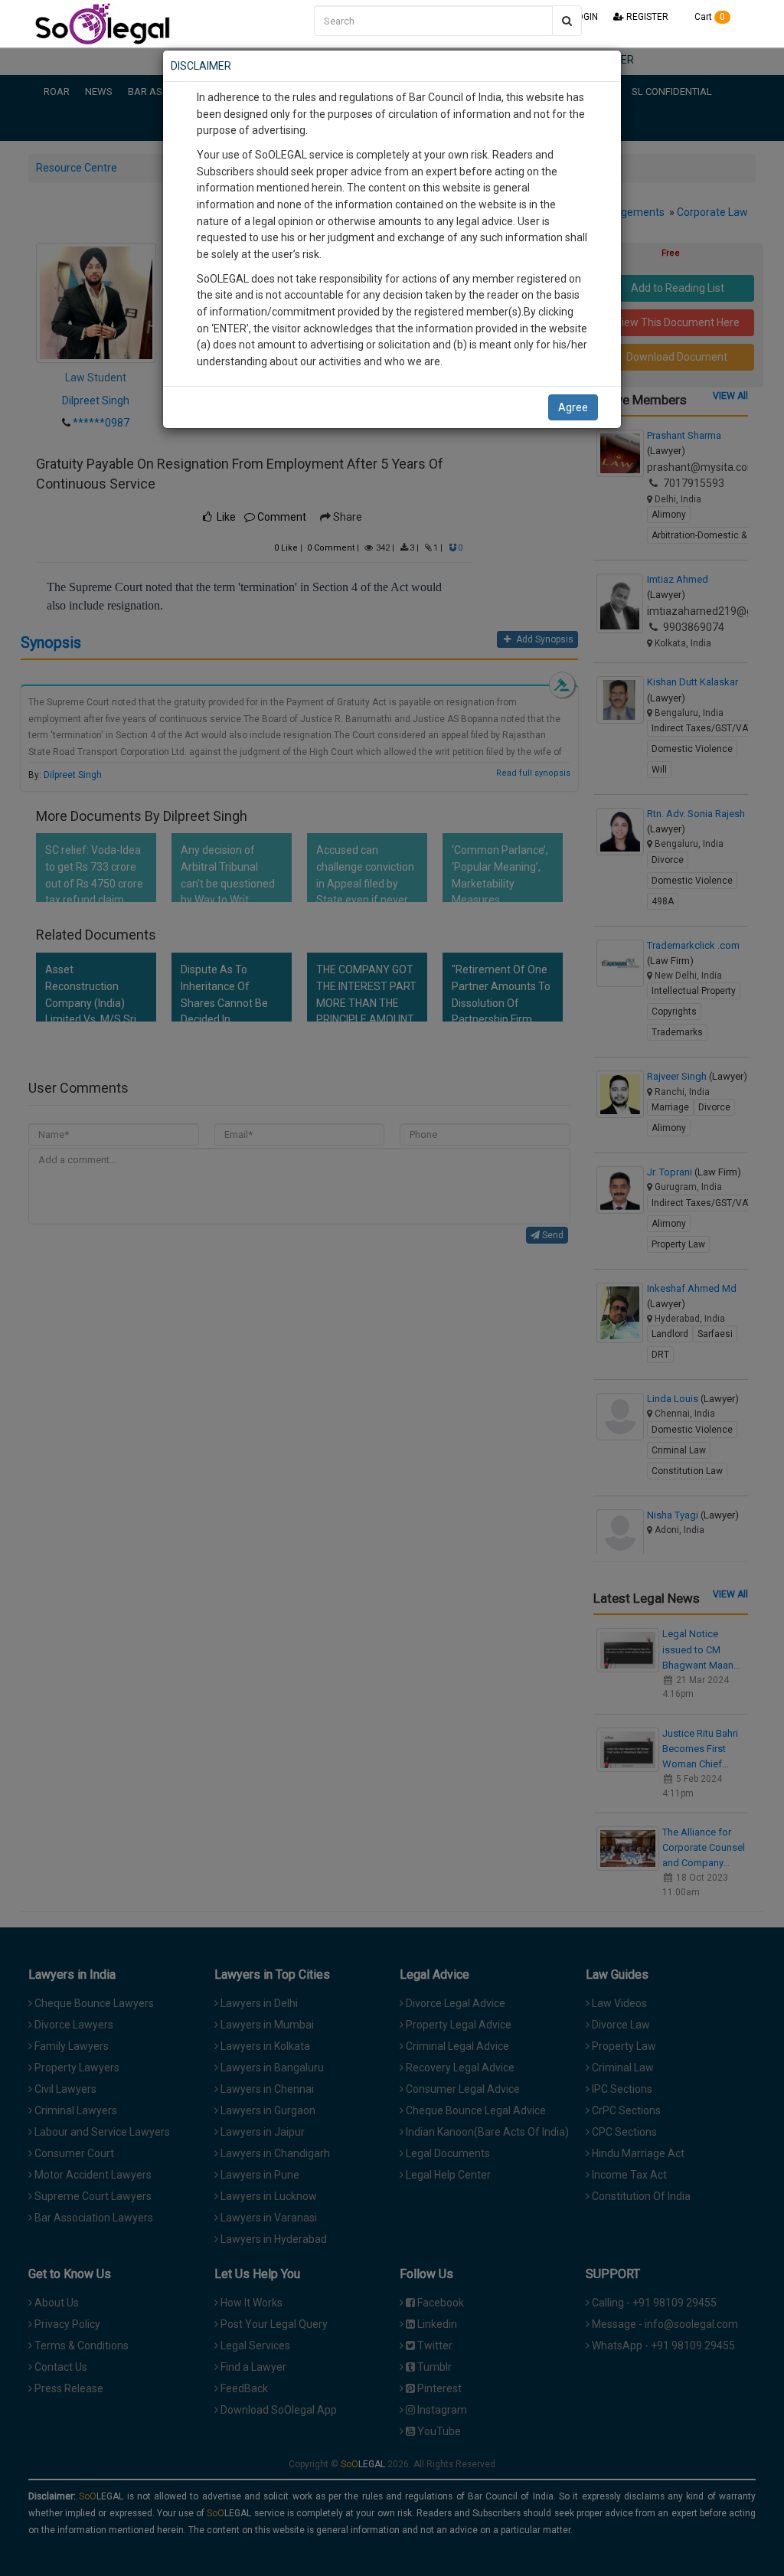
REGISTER (646, 17)
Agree (573, 407)
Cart (709, 17)
